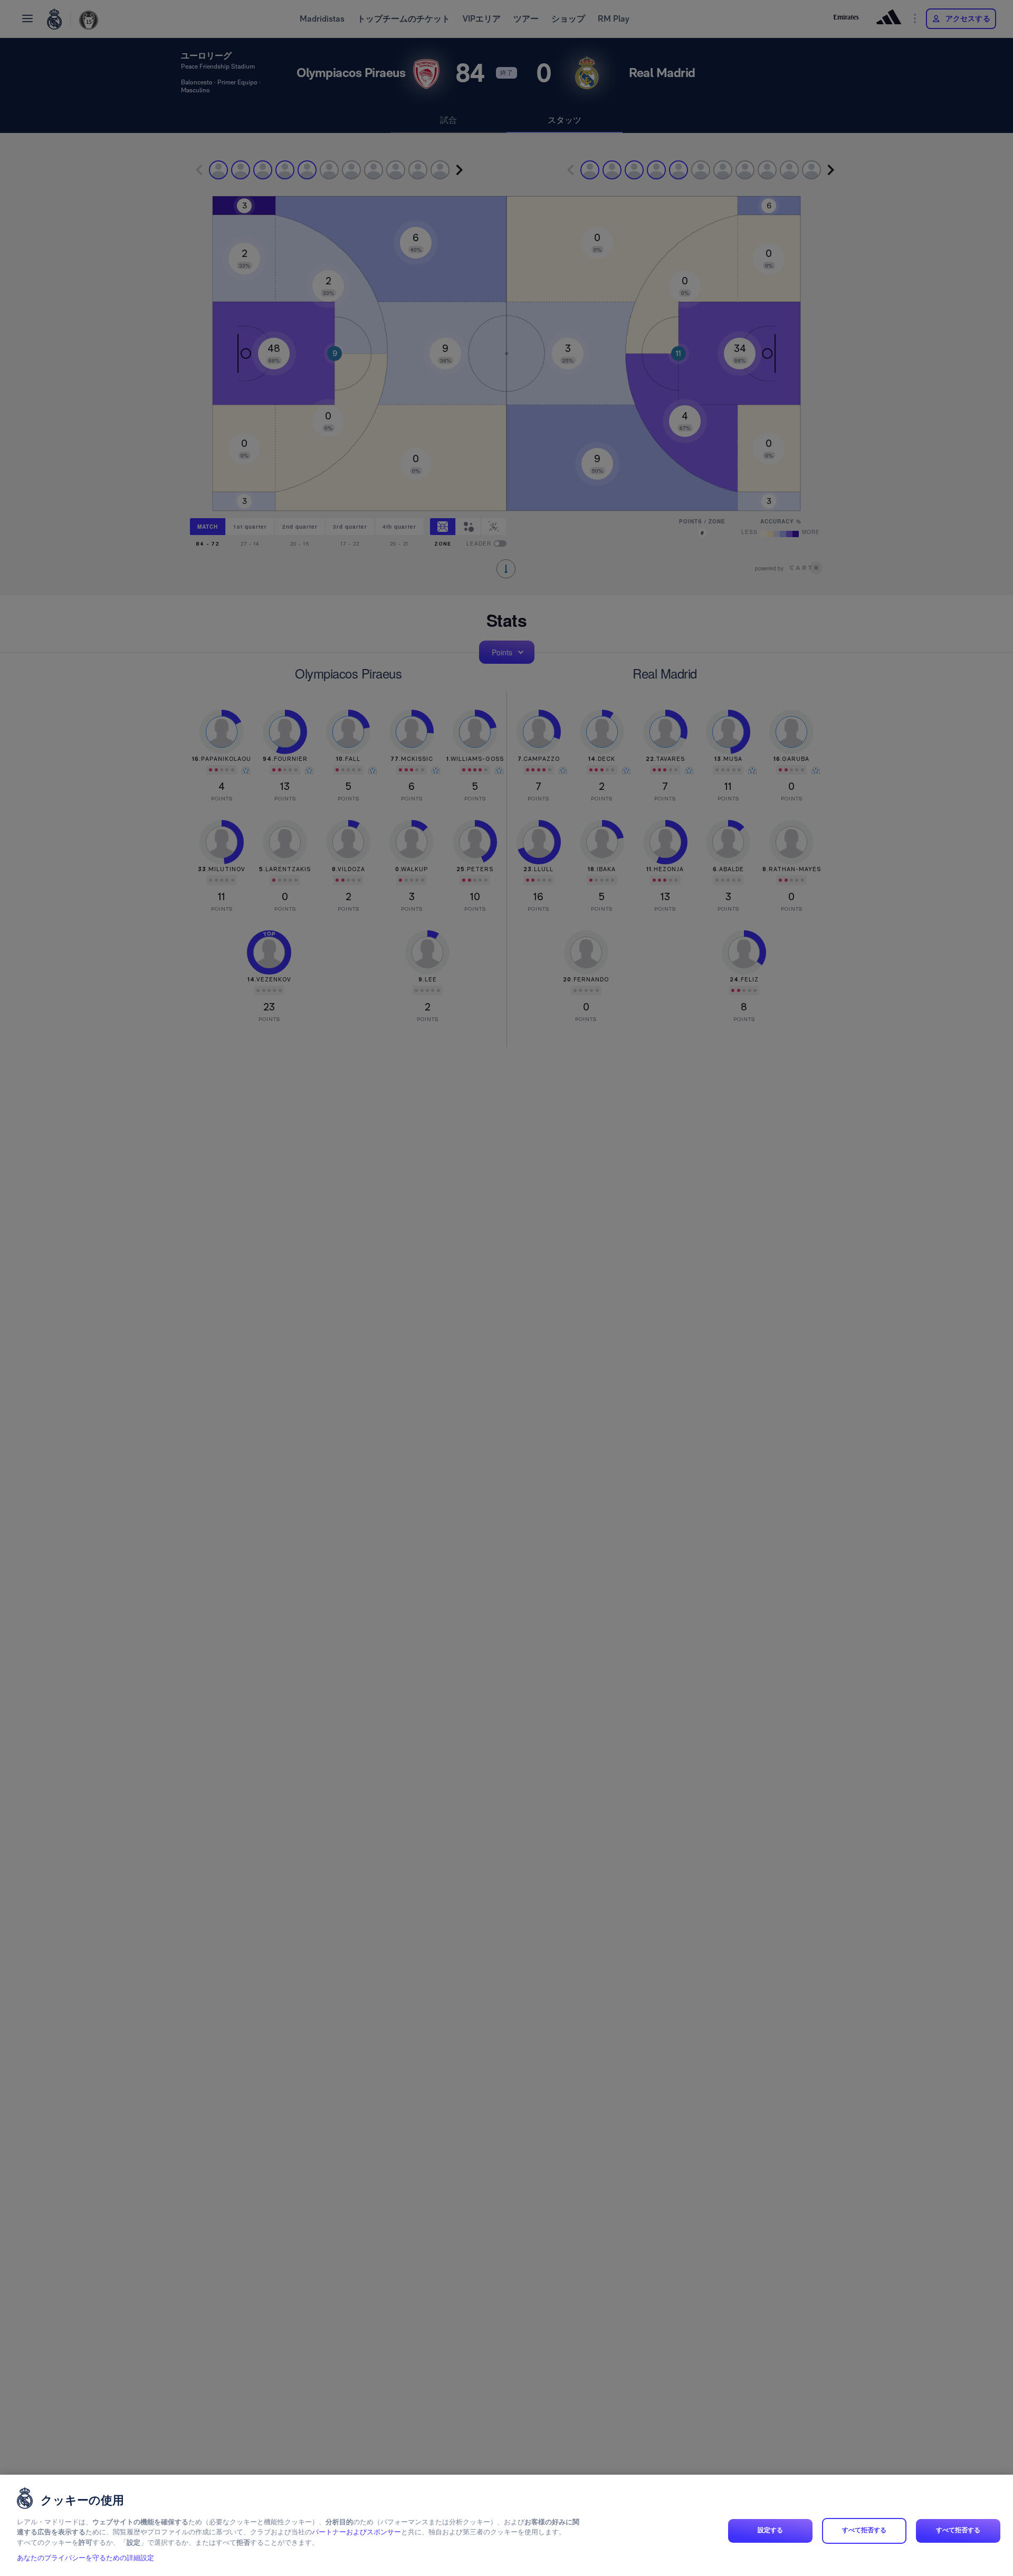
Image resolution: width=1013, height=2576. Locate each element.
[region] (506, 2525)
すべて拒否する (864, 2531)
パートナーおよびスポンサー (356, 2532)
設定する (770, 2531)
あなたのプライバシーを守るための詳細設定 (85, 2558)
